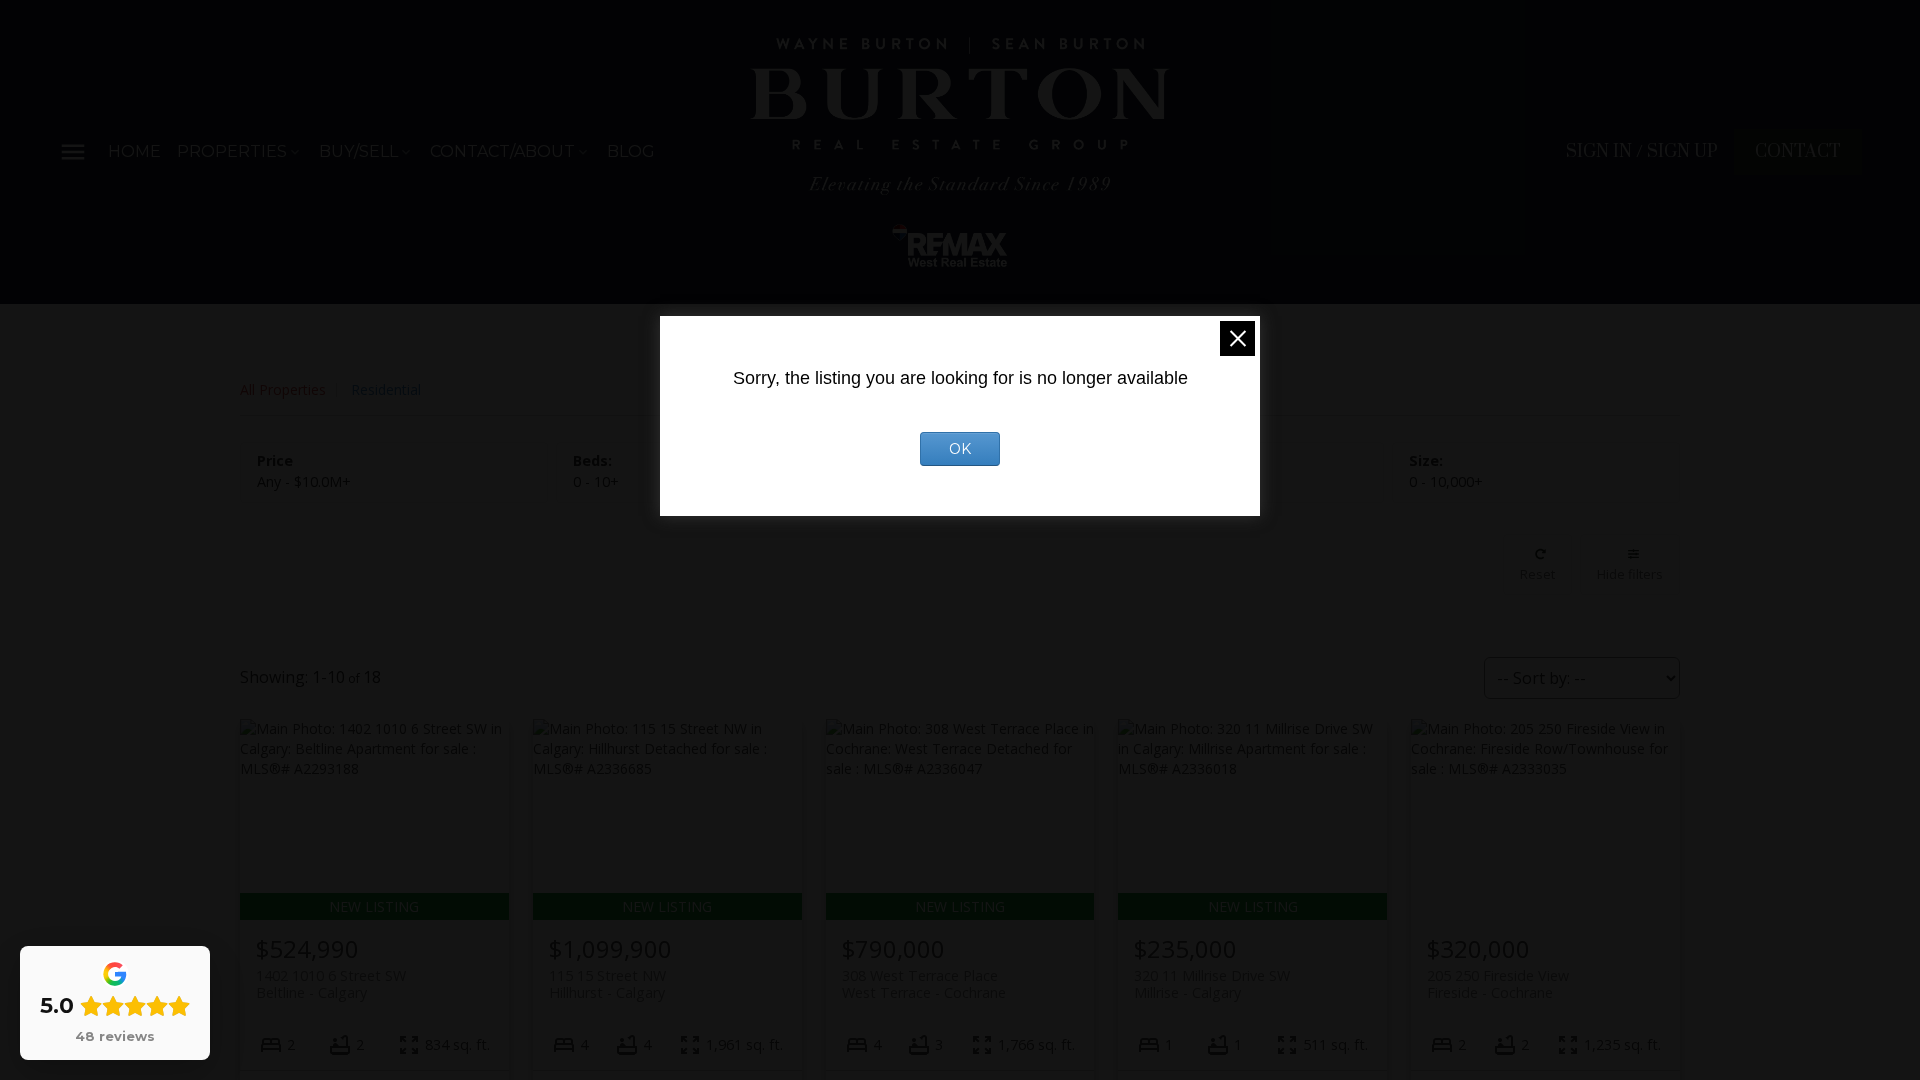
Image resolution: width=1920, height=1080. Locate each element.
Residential (386, 389)
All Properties (283, 389)
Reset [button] (1537, 574)
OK (960, 449)
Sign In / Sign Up (1642, 152)
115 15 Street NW (607, 984)
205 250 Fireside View (1498, 984)
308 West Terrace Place (924, 984)
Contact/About (502, 151)
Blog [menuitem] (631, 151)
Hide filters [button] (1630, 574)
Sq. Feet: (1446, 481)
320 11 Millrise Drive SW (1212, 984)
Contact (1798, 152)
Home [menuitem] (134, 151)
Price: (304, 481)
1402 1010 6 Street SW (331, 984)
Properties (232, 151)
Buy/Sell (358, 151)
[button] (1642, 152)
